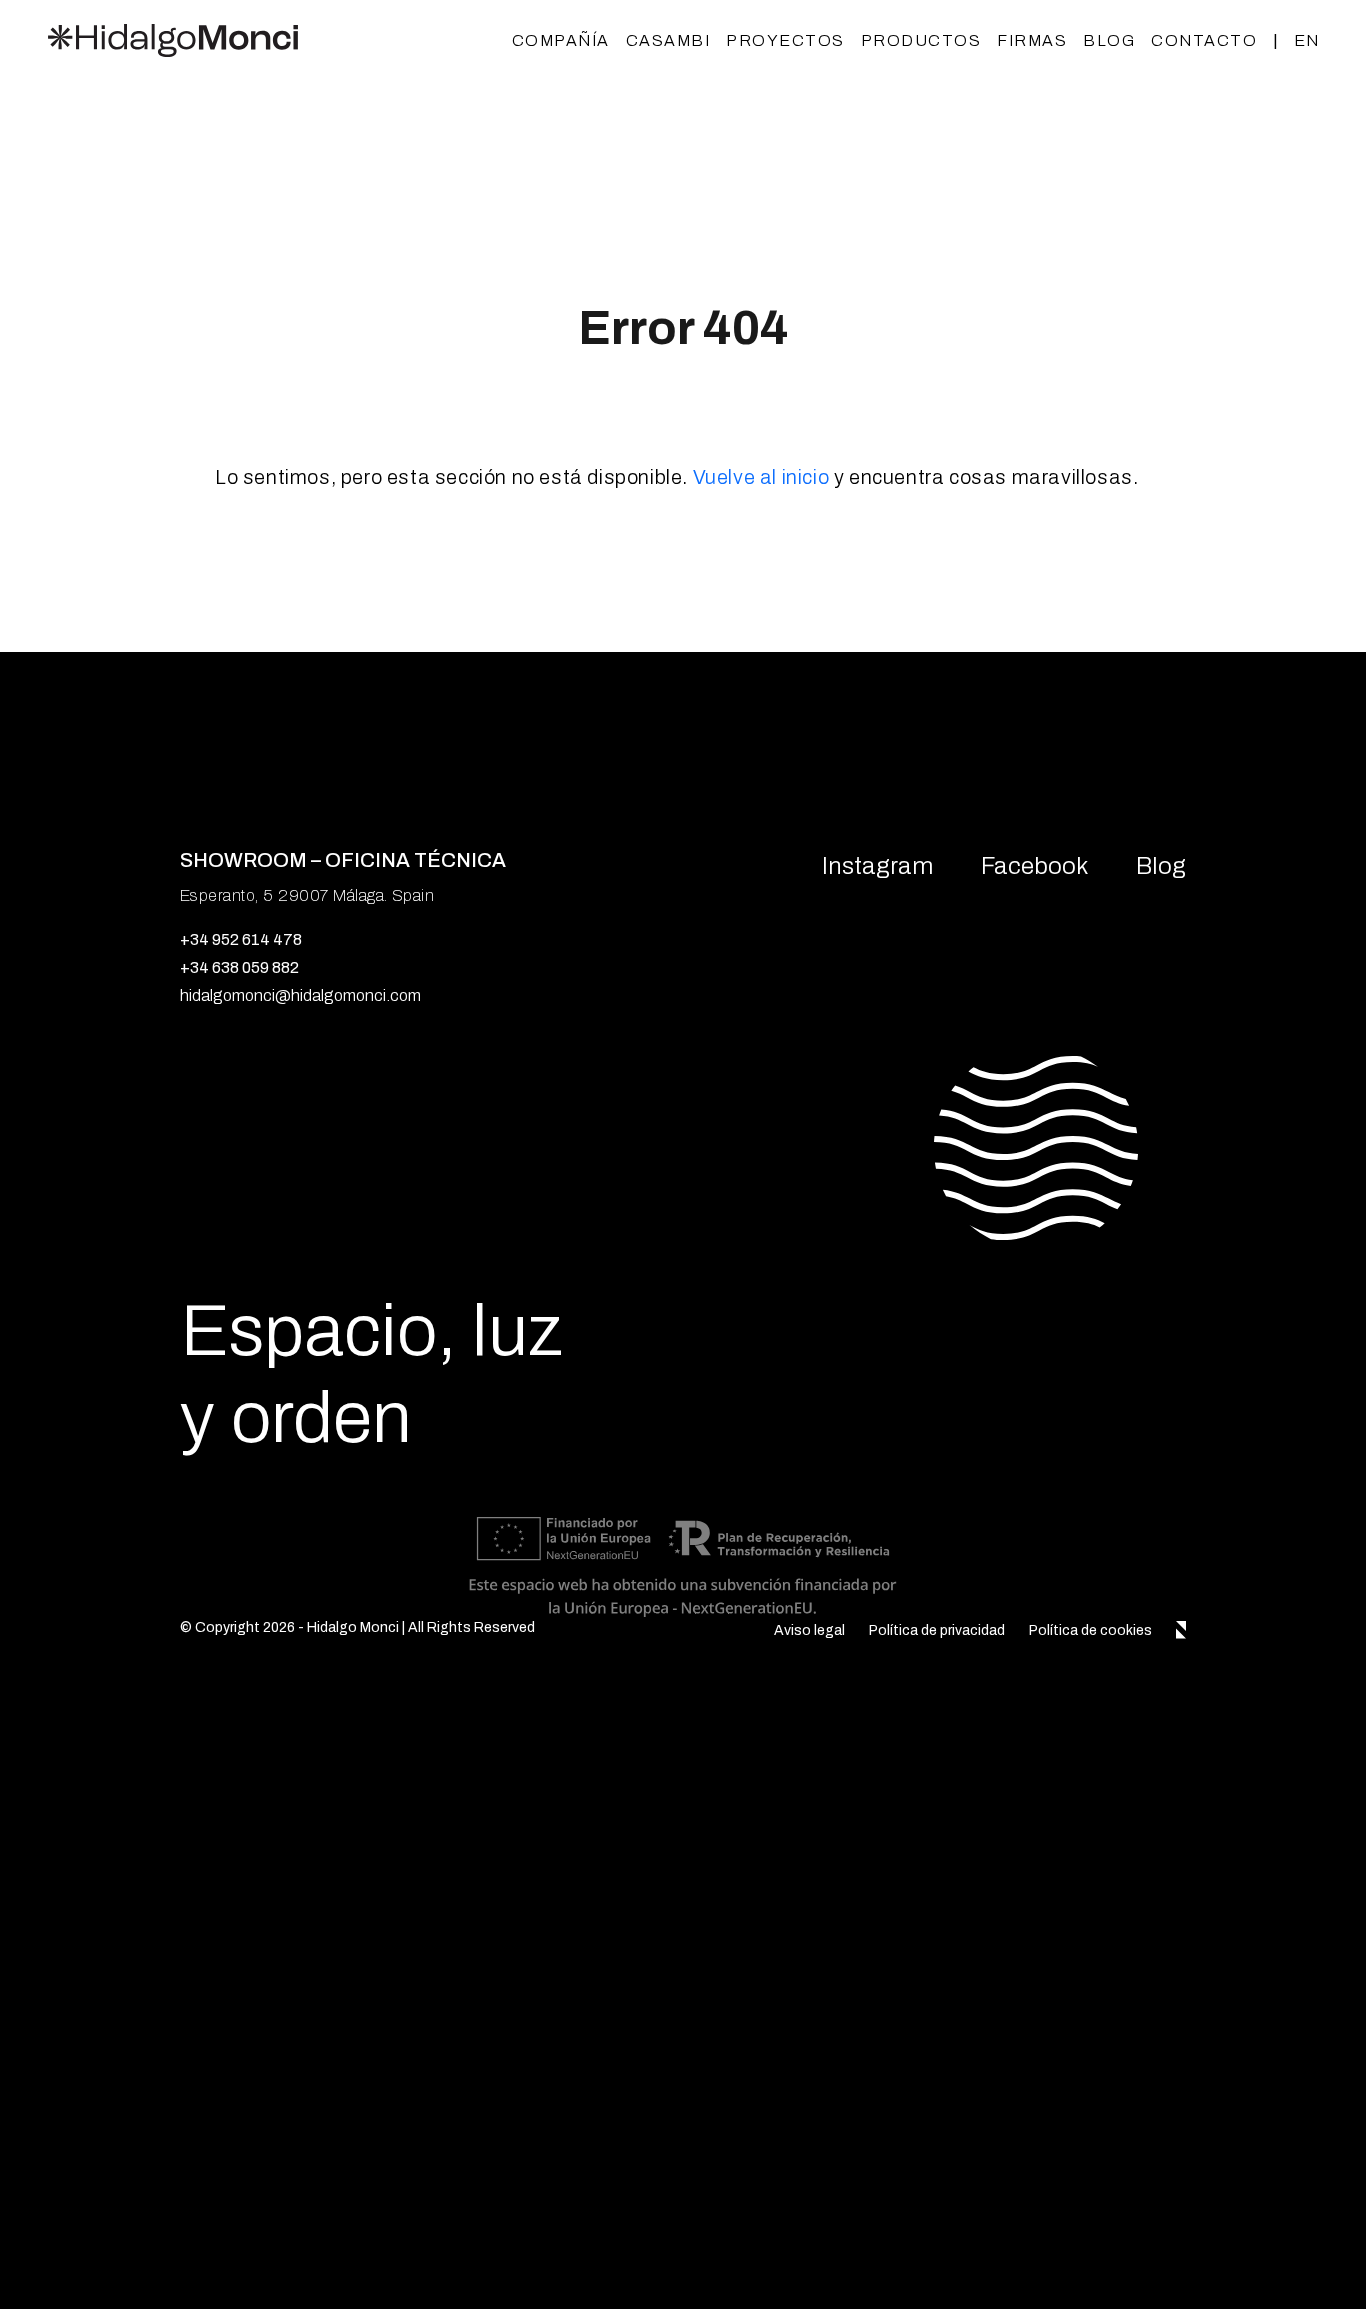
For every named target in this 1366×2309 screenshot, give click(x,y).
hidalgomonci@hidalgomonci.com (300, 995)
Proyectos (785, 40)
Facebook (1034, 866)
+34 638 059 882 (239, 967)
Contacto (1204, 40)
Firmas (1032, 40)
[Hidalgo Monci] (173, 40)
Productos (921, 40)
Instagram (877, 866)
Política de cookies (1090, 1630)
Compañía (561, 40)
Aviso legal (809, 1630)
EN (1306, 40)
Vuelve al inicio (761, 477)
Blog (1109, 40)
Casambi (668, 40)
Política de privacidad (937, 1630)
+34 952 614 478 (241, 939)
